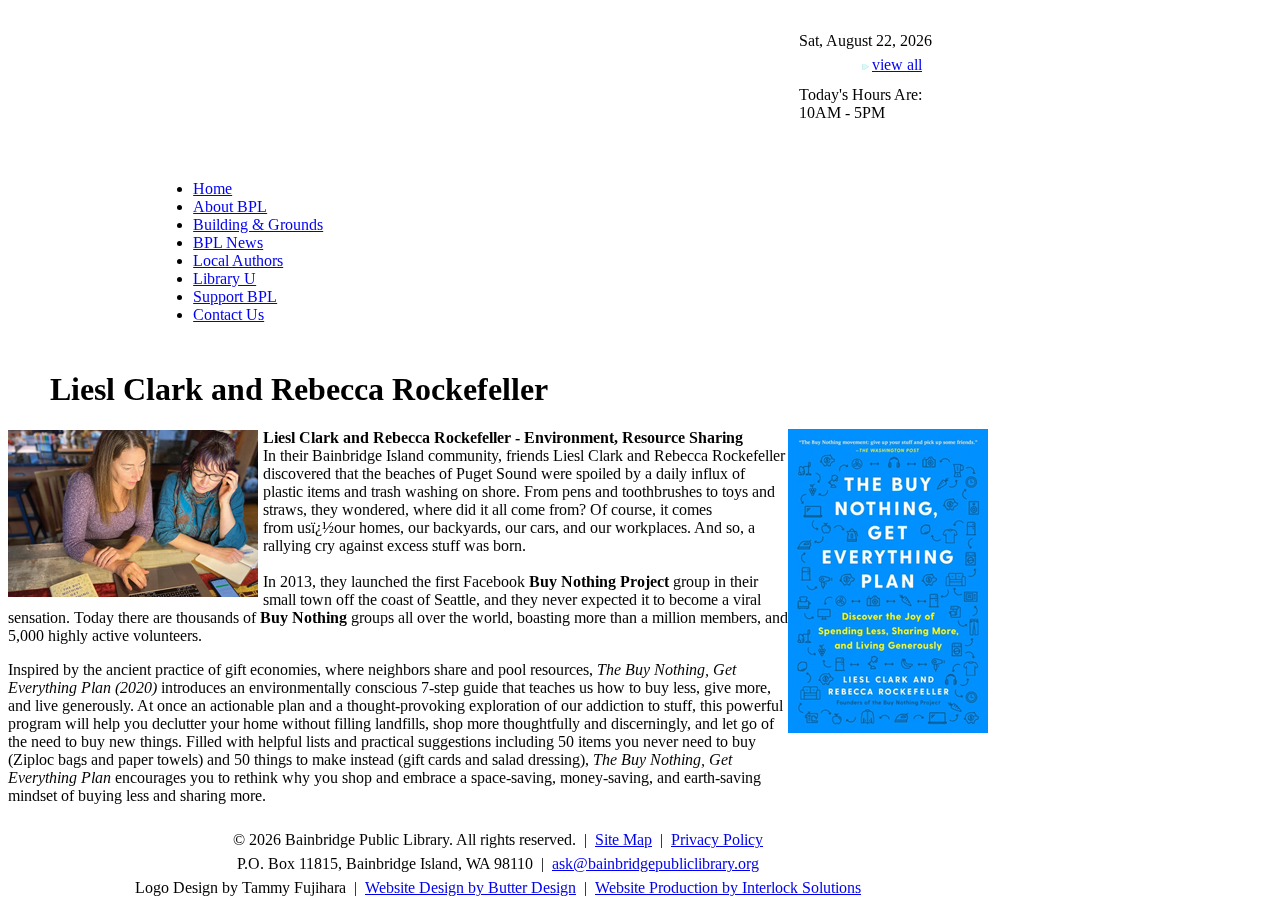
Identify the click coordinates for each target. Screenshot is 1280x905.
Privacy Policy (717, 839)
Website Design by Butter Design (470, 887)
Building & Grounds (258, 224)
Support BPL (235, 296)
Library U (224, 278)
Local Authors (238, 260)
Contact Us (228, 314)
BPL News (228, 242)
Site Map (623, 839)
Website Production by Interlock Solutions (728, 887)
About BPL (230, 206)
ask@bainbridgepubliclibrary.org (655, 863)
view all (897, 64)
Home (212, 188)
